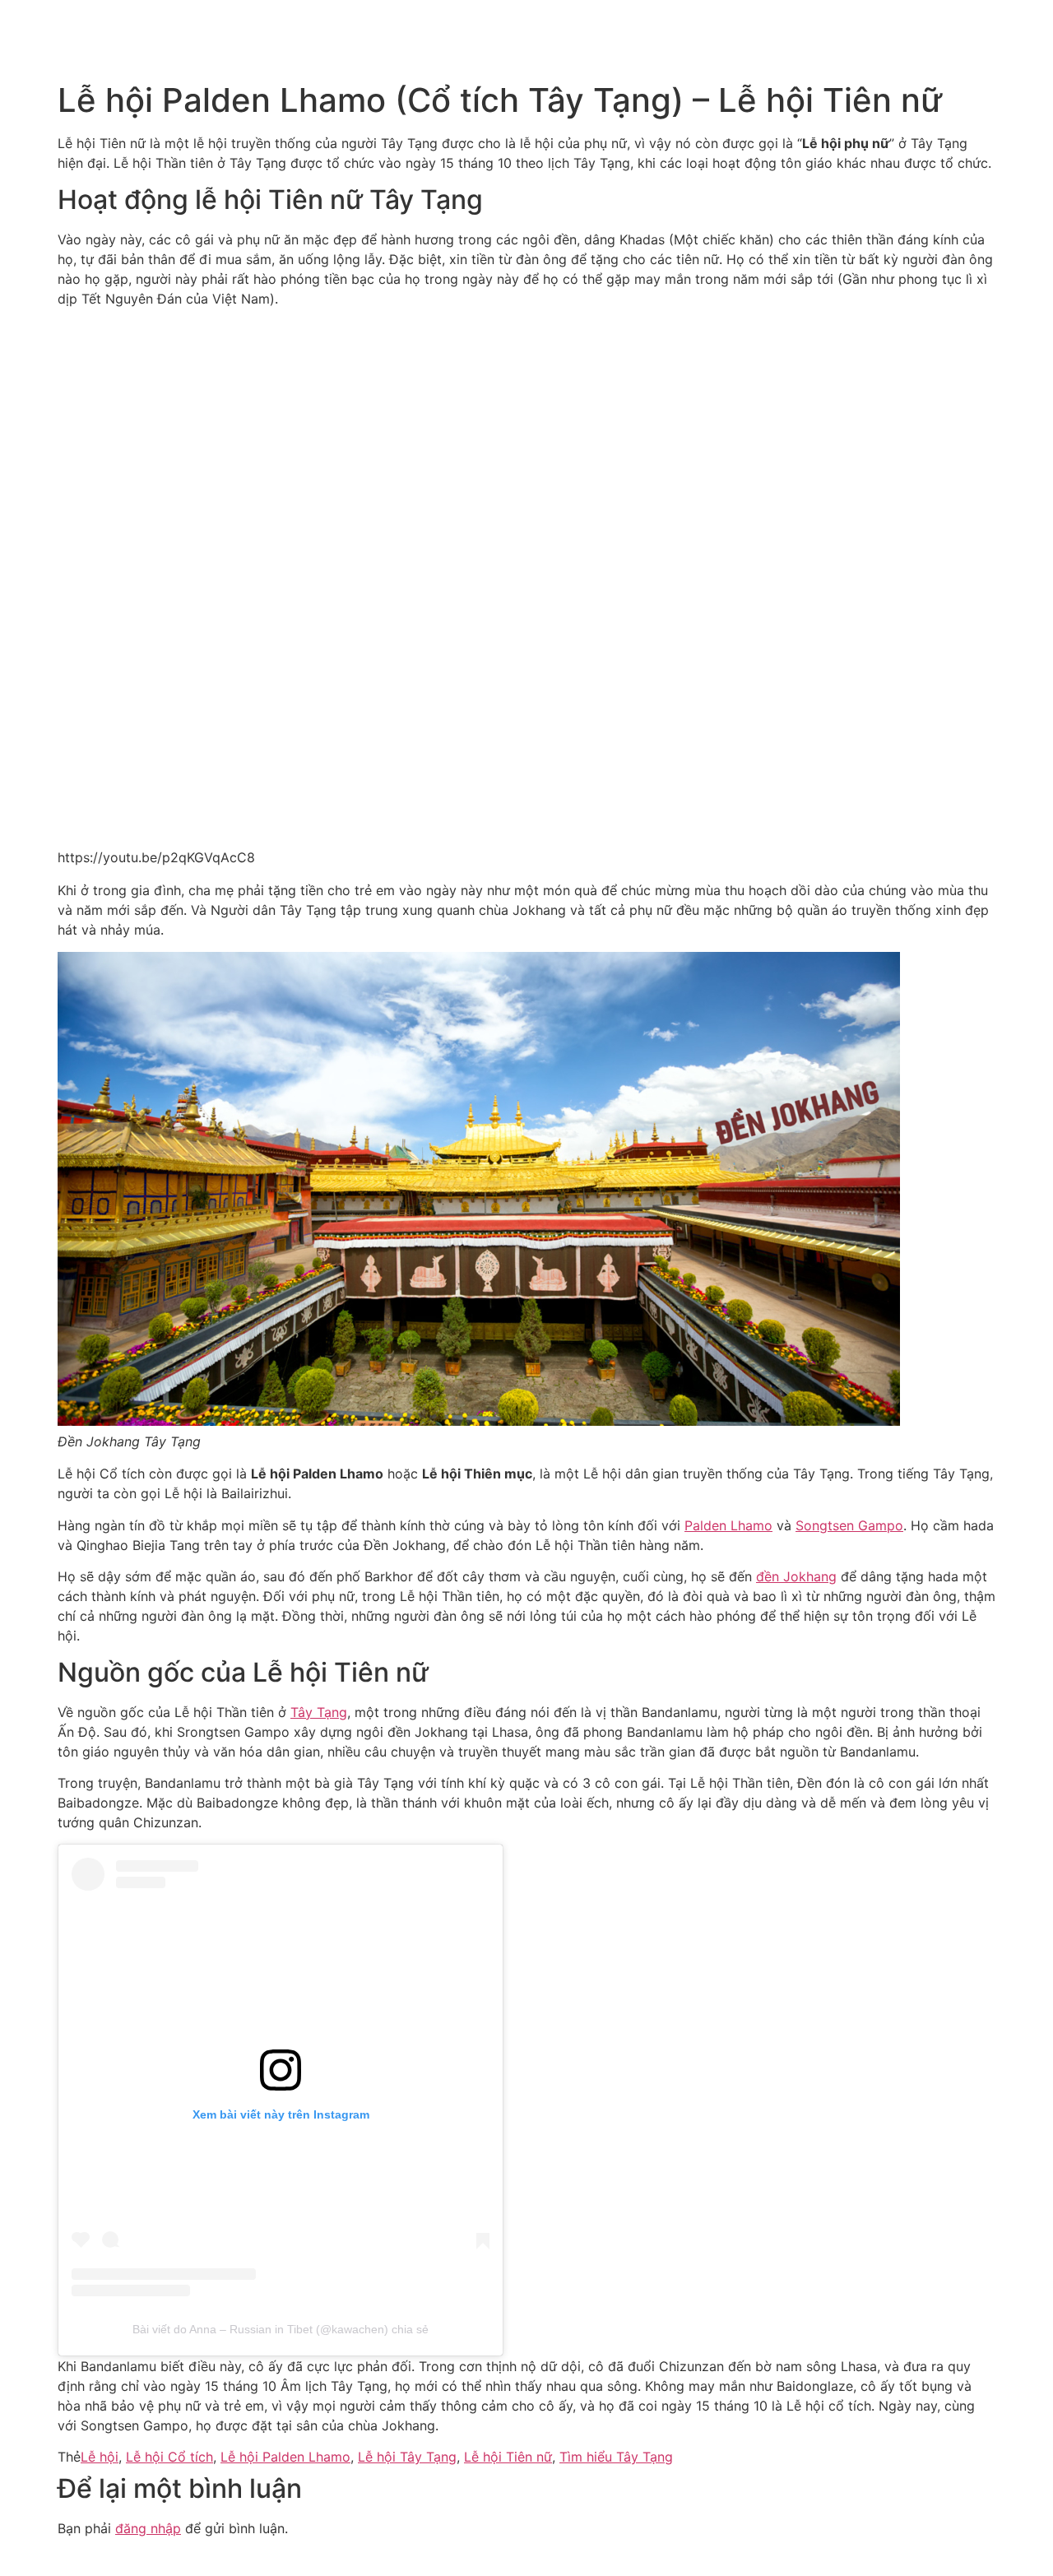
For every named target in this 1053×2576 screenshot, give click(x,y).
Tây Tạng (319, 1712)
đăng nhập (148, 2528)
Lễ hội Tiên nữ (508, 2457)
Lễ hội (100, 2457)
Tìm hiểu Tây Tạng (616, 2457)
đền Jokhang (796, 1576)
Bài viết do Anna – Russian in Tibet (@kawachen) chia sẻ (281, 2329)
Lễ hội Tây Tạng (407, 2457)
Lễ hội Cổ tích (169, 2457)
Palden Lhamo (728, 1525)
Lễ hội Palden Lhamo (285, 2457)
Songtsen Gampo (849, 1525)
